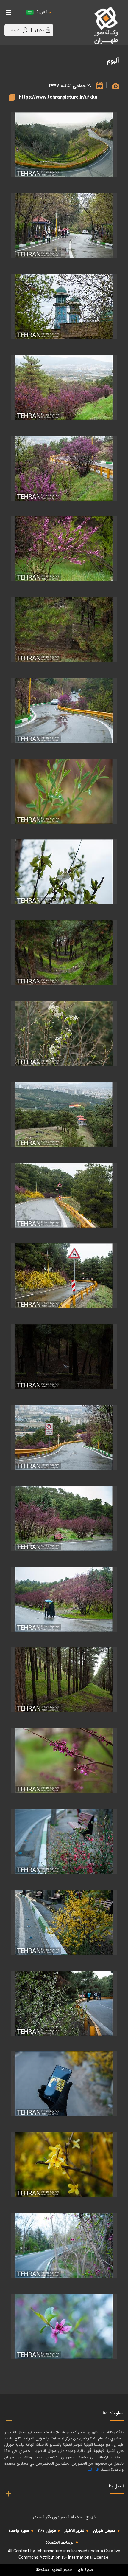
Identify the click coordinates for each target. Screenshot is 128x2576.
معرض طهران (104, 2531)
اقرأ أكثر (93, 2470)
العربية (42, 12)
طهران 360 (47, 2531)
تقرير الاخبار (74, 2531)
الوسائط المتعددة (60, 2542)
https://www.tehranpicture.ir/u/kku (58, 97)
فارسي (60, 18)
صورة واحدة (19, 2531)
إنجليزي (75, 18)
